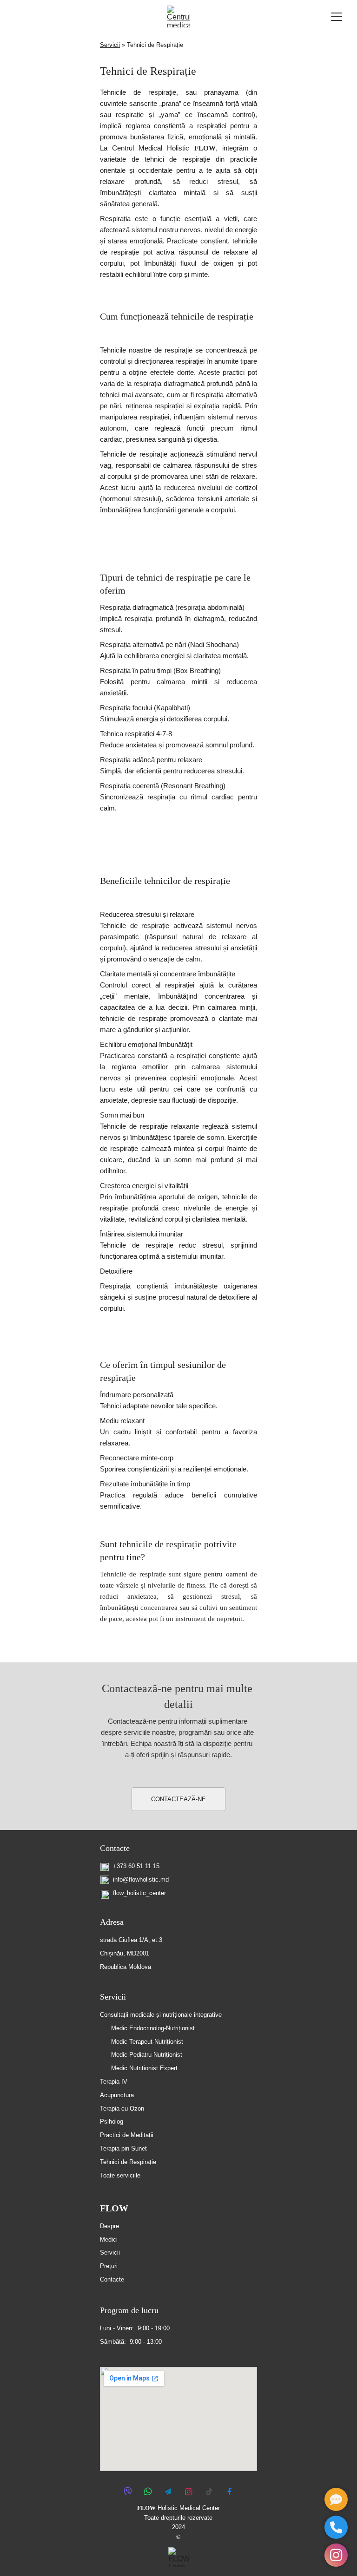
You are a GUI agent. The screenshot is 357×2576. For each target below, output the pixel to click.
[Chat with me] (336, 2499)
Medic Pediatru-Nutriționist (147, 2055)
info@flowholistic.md (141, 1880)
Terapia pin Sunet (123, 2148)
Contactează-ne (178, 1799)
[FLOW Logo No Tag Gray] (179, 2557)
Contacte (115, 1848)
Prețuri (109, 2266)
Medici (109, 2239)
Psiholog (112, 2122)
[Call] (336, 2527)
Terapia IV (114, 2082)
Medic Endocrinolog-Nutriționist (153, 2028)
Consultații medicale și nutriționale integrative (161, 2015)
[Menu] (337, 17)
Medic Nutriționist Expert (144, 2068)
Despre (109, 2226)
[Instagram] (336, 2555)
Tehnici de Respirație (128, 2162)
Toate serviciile (120, 2175)
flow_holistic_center (139, 1893)
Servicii (110, 45)
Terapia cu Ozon (122, 2109)
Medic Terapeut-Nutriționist (147, 2042)
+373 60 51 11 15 (136, 1866)
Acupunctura (117, 2095)
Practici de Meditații (127, 2135)
